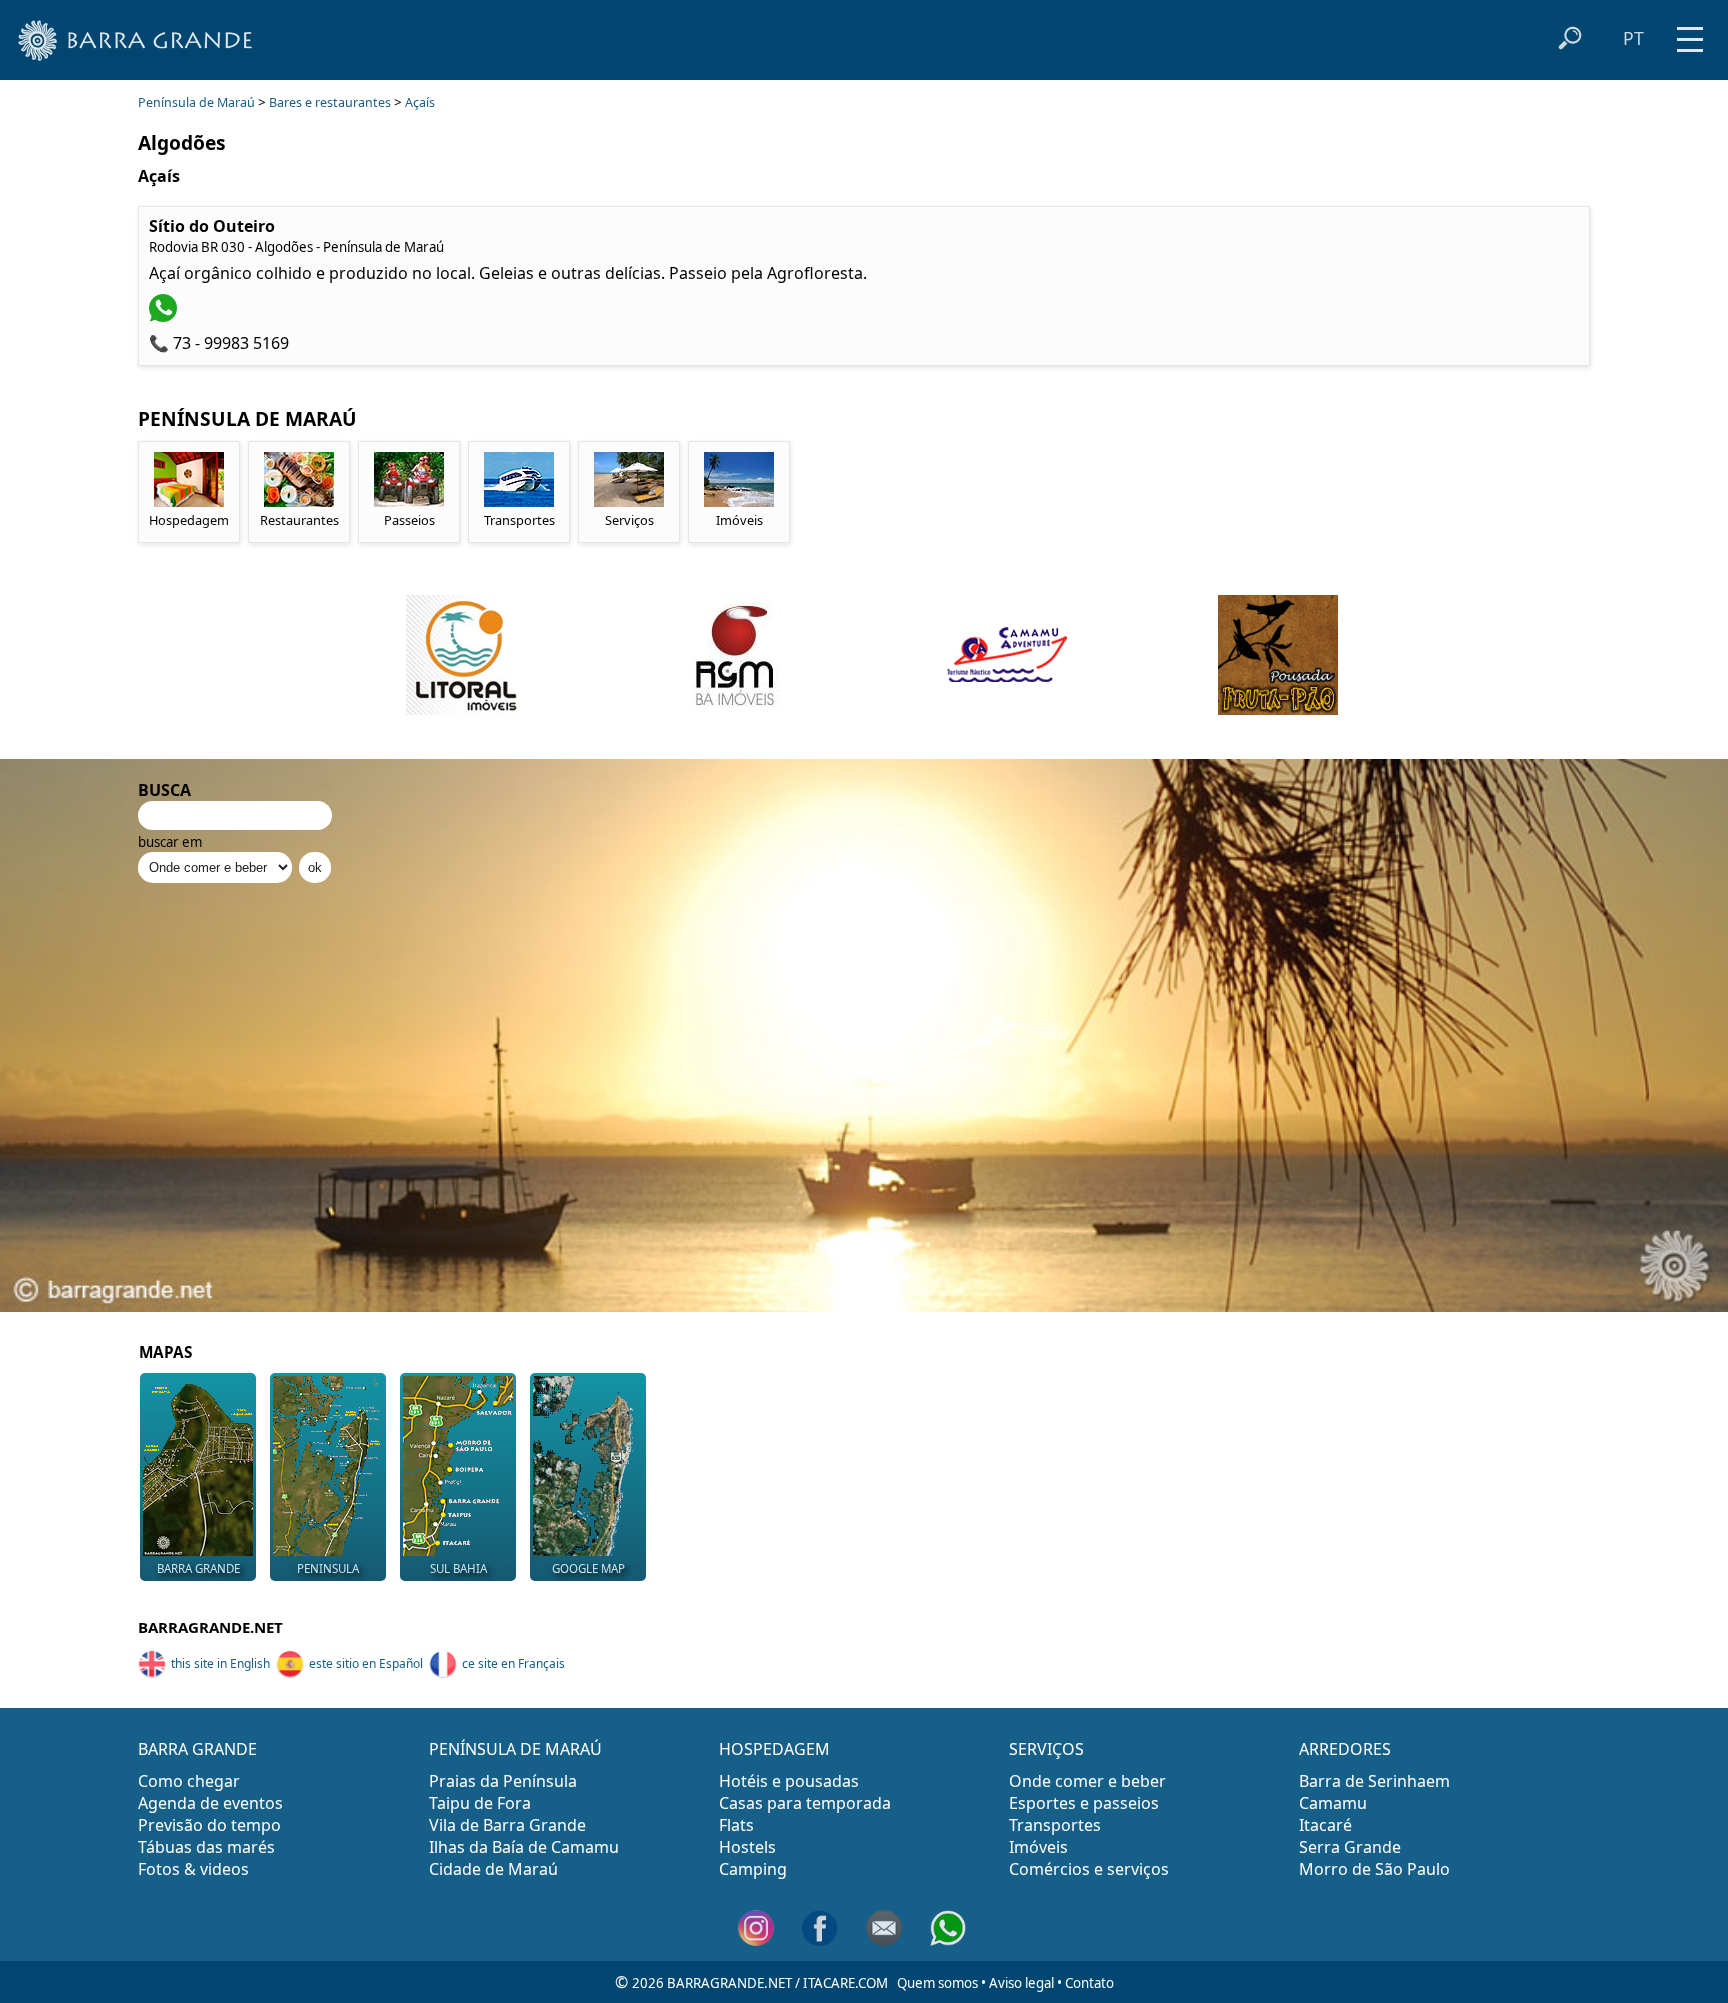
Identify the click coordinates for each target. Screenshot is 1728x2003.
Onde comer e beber (1087, 1781)
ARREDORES (1345, 1749)
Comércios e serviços (1089, 1869)
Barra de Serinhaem (1374, 1781)
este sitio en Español (366, 1663)
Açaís (420, 102)
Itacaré (1325, 1825)
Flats (736, 1825)
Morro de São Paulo (1374, 1869)
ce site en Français (513, 1663)
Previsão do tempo (209, 1825)
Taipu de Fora (480, 1803)
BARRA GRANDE (198, 1568)
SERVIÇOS (1046, 1749)
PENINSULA (328, 1568)
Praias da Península (503, 1781)
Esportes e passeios (1084, 1803)
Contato (1089, 1983)
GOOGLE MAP (588, 1568)
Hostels (747, 1847)
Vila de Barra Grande (507, 1825)
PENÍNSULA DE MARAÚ (515, 1749)
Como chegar (189, 1781)
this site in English (220, 1663)
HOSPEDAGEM (774, 1749)
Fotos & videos (193, 1869)
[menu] (1690, 32)
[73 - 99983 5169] (165, 316)
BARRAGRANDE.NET (210, 1627)
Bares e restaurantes (330, 102)
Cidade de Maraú (493, 1869)
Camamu (1333, 1803)
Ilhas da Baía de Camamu (524, 1847)
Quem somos (937, 1983)
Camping (753, 1869)
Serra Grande (1350, 1847)
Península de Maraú (196, 102)
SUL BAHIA (458, 1568)
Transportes (1055, 1825)
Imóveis (1038, 1847)
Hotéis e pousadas (789, 1781)
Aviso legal (1021, 1983)
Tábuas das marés (206, 1847)
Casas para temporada (805, 1803)
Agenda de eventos (210, 1803)
